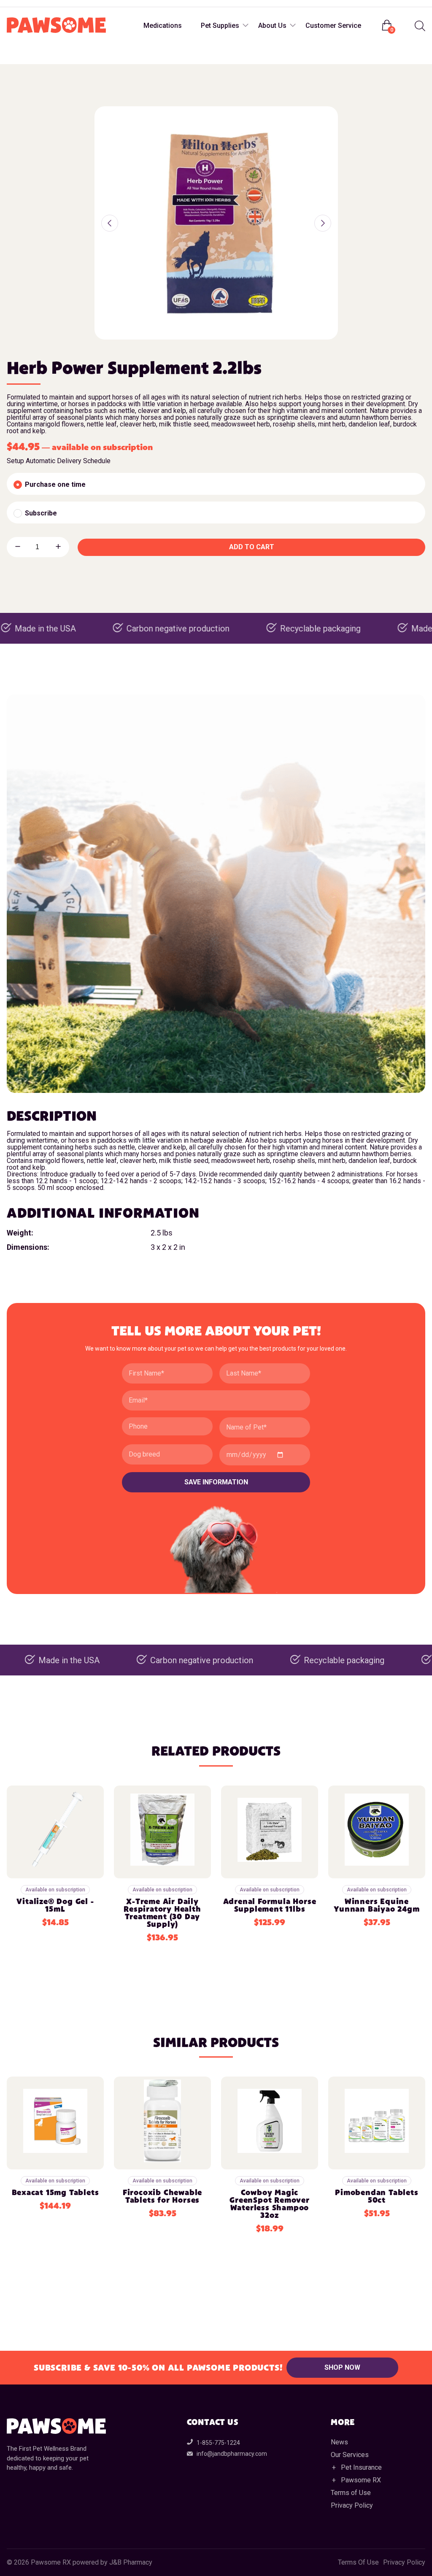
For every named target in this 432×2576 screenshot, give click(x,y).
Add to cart (252, 547)
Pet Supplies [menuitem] (220, 26)
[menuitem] (419, 26)
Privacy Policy (352, 2505)
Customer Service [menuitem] (333, 26)
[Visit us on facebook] (14, 4)
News (339, 2442)
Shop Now (342, 2367)
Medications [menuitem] (163, 26)
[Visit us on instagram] (31, 4)
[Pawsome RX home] (56, 26)
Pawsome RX (361, 2480)
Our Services (350, 2455)
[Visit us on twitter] (48, 4)
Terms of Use (351, 2493)
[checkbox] (216, 484)
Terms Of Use (358, 2563)
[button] (110, 223)
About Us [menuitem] (272, 26)
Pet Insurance (361, 2467)
